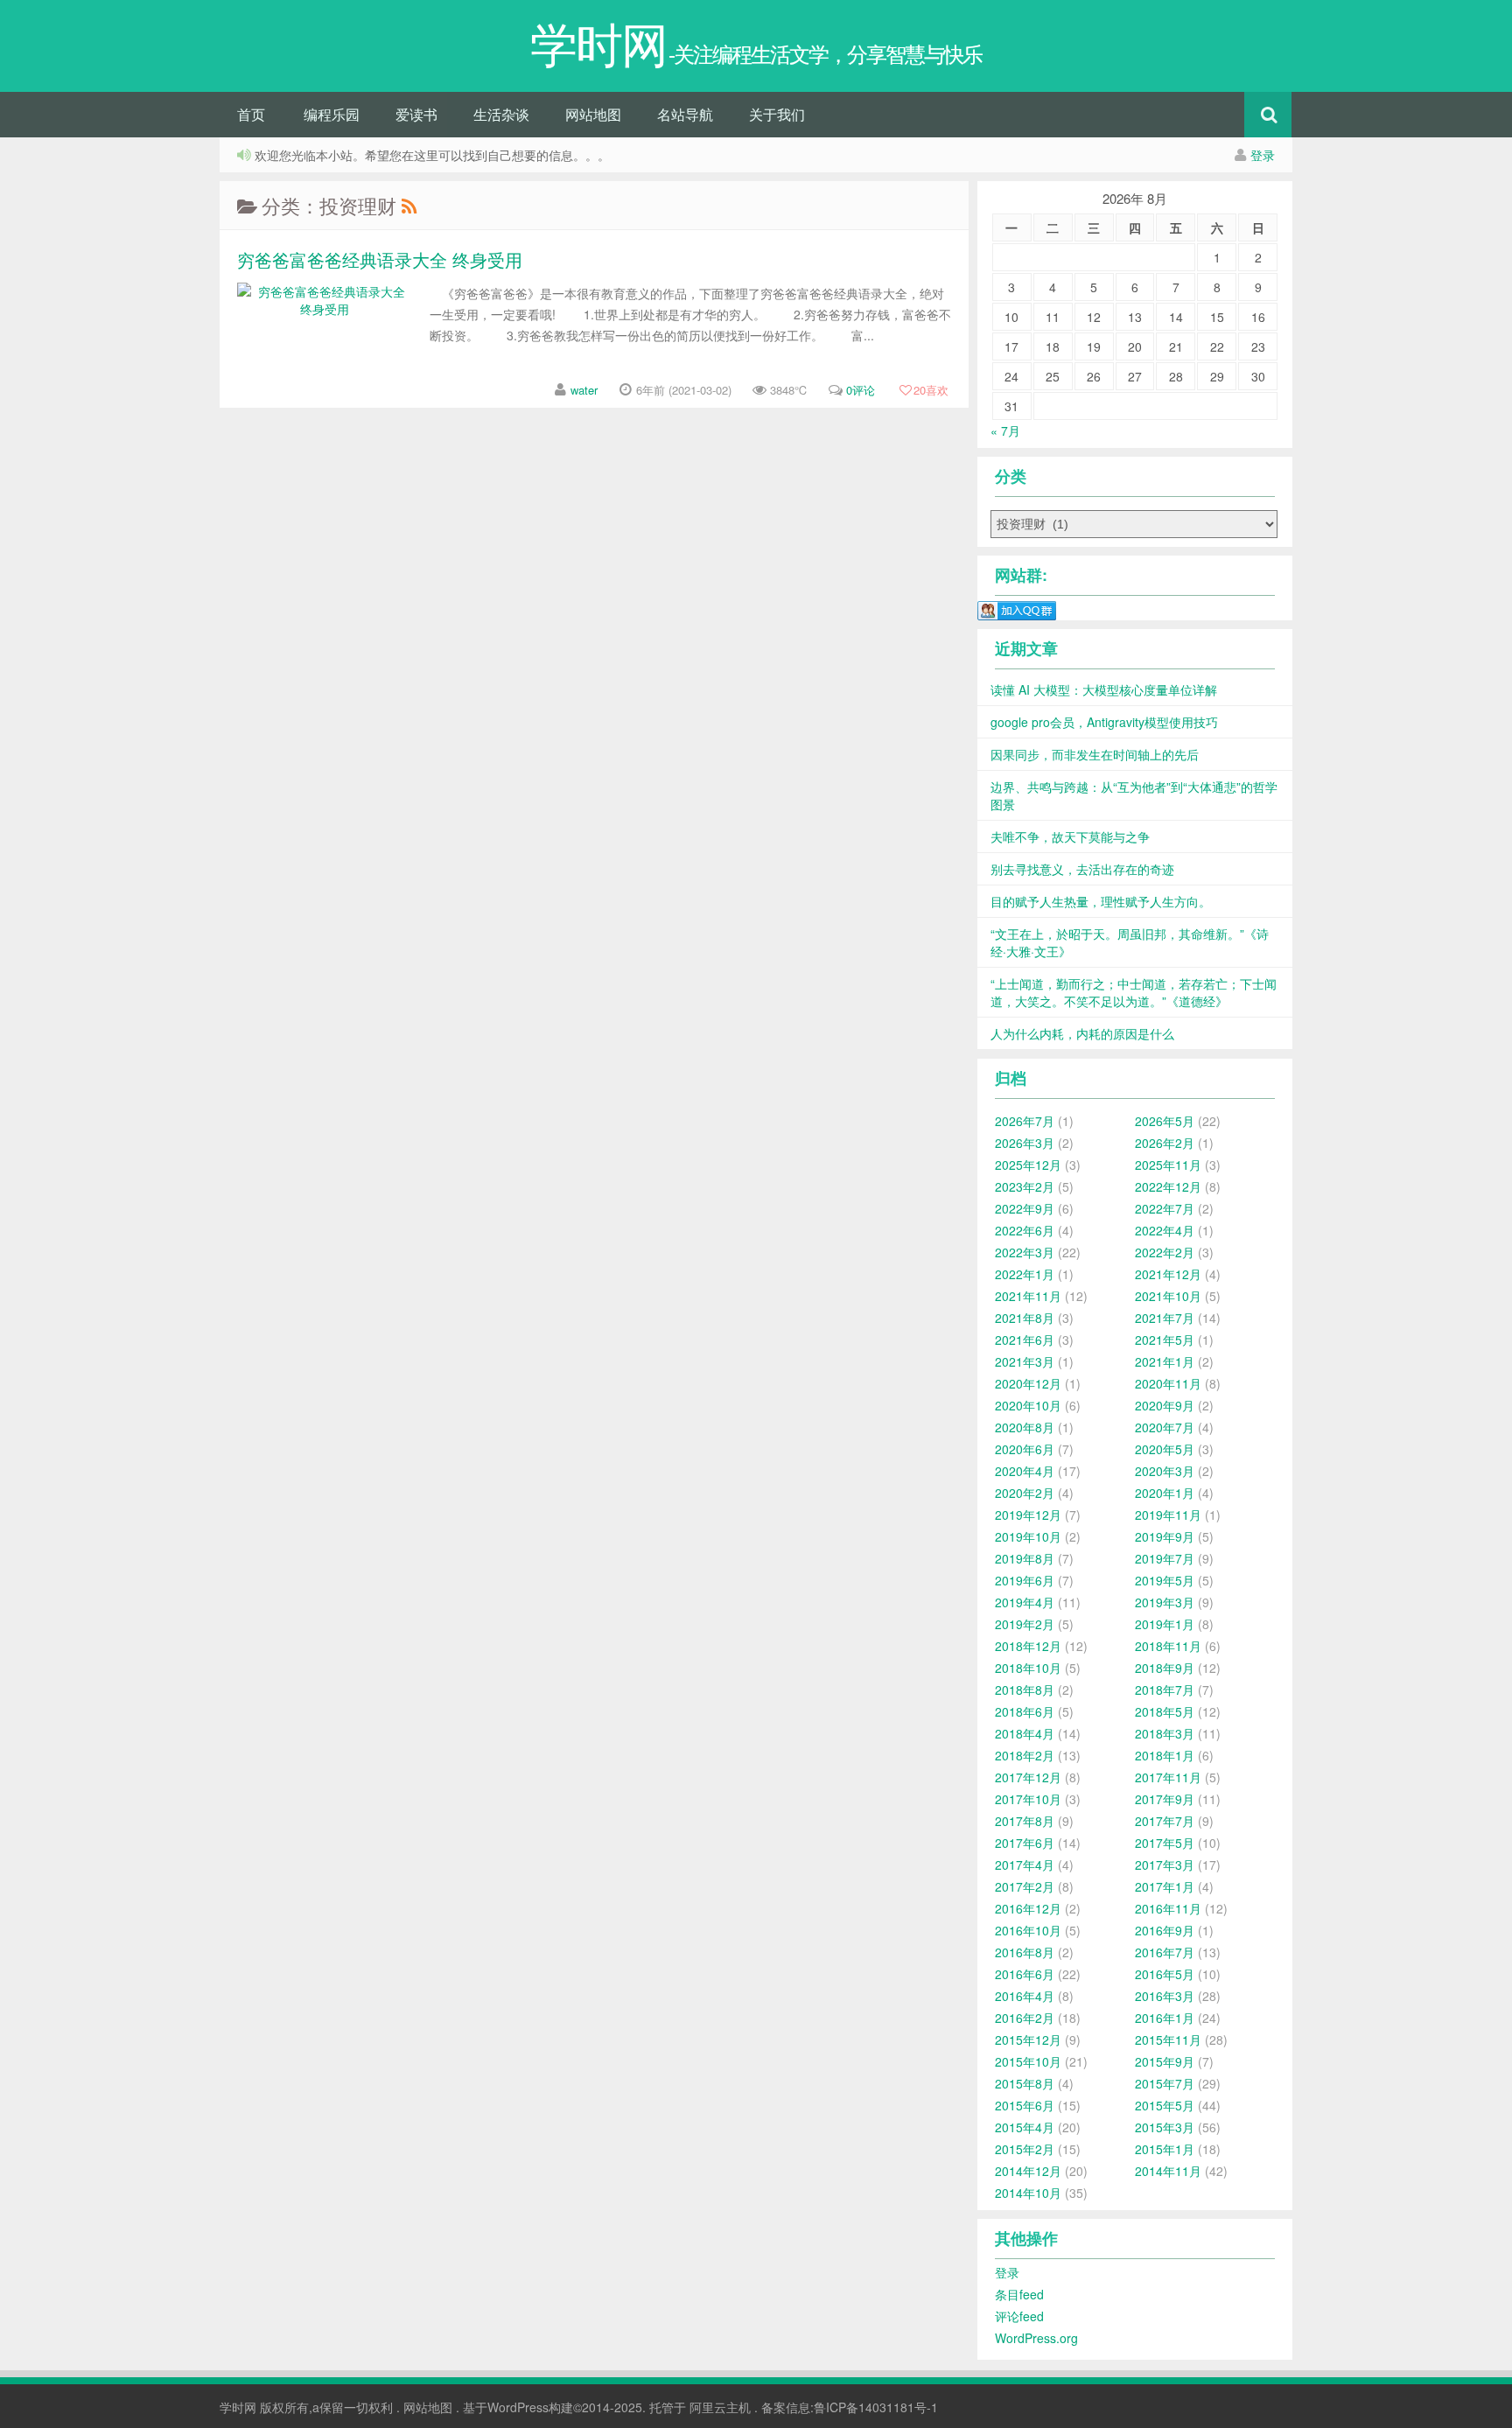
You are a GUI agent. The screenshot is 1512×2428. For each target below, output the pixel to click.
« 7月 (1005, 430)
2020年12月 (1028, 1383)
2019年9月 (1165, 1536)
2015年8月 (1025, 2083)
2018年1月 (1165, 1755)
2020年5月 (1165, 1449)
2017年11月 (1168, 1777)
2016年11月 (1168, 1908)
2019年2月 (1025, 1624)
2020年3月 (1165, 1471)
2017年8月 (1025, 1821)
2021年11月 (1028, 1296)
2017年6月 (1025, 1843)
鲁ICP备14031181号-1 (876, 2407)
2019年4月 (1025, 1602)
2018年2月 (1025, 1755)
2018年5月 (1165, 1711)
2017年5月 (1165, 1843)
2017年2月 (1025, 1886)
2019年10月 (1028, 1536)
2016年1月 (1165, 2018)
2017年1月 (1165, 1886)
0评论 (861, 390)
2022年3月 (1025, 1252)
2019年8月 (1025, 1558)
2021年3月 (1025, 1361)
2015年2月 (1025, 2149)
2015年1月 (1165, 2149)
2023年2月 (1025, 1186)
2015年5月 (1165, 2105)
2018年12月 (1028, 1646)
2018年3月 (1165, 1733)
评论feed (1019, 2316)
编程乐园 (332, 114)
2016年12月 (1028, 1908)
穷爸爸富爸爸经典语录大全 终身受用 (380, 259)
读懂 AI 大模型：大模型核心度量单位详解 (1104, 689)
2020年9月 (1165, 1405)
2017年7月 (1165, 1821)
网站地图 (593, 114)
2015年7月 (1165, 2083)
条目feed (1019, 2294)
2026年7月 (1025, 1121)
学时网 (238, 2407)
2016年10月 (1028, 1930)
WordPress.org (1036, 2338)
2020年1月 (1165, 1493)
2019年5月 (1165, 1580)
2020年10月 (1028, 1405)
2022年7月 (1165, 1208)
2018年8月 (1025, 1690)
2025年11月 (1168, 1165)
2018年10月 (1028, 1668)
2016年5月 (1165, 1974)
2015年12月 (1028, 2040)
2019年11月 (1168, 1515)
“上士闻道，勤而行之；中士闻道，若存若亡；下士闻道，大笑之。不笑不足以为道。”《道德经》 (1134, 992)
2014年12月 (1028, 2171)
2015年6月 (1025, 2105)
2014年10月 (1028, 2193)
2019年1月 (1165, 1624)
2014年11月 (1168, 2171)
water (584, 390)
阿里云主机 (720, 2407)
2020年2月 (1025, 1493)
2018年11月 (1168, 1646)
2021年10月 (1168, 1296)
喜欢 (931, 390)
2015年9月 (1165, 2061)
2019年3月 (1165, 1602)
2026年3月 (1025, 1143)
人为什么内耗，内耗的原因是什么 (1082, 1033)
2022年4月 (1165, 1230)
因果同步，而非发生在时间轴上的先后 (1095, 754)
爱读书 (416, 114)
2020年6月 (1025, 1449)
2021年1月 (1165, 1361)
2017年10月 (1028, 1799)
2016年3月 (1165, 1996)
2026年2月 (1165, 1143)
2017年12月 (1028, 1777)
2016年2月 (1025, 2018)
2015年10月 (1028, 2061)
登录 (1263, 155)
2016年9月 (1165, 1930)
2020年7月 (1165, 1427)
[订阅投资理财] (409, 205)
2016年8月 (1025, 1952)
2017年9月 (1165, 1799)
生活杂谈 (501, 114)
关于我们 (777, 114)
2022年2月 (1165, 1252)
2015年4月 (1025, 2127)
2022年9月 (1025, 1208)
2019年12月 (1028, 1515)
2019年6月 (1025, 1580)
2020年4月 (1025, 1471)
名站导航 (685, 114)
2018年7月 (1165, 1690)
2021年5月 (1165, 1340)
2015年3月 (1165, 2127)
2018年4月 (1025, 1733)
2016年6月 (1025, 1974)
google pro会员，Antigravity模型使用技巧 (1104, 722)
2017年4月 (1025, 1865)
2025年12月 (1028, 1165)
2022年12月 (1168, 1186)
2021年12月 (1168, 1274)
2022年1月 (1025, 1274)
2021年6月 (1025, 1340)
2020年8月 (1025, 1427)
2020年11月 (1168, 1383)
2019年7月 (1165, 1558)
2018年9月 (1165, 1668)
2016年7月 (1165, 1952)
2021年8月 (1025, 1318)
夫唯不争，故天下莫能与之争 (1070, 836)
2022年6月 (1025, 1230)
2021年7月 (1165, 1318)
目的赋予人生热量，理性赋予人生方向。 (1101, 901)
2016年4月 (1025, 1996)
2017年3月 (1165, 1865)
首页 (251, 114)
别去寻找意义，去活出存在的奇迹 (1082, 869)
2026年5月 (1165, 1121)
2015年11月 (1168, 2040)
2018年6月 (1025, 1711)
